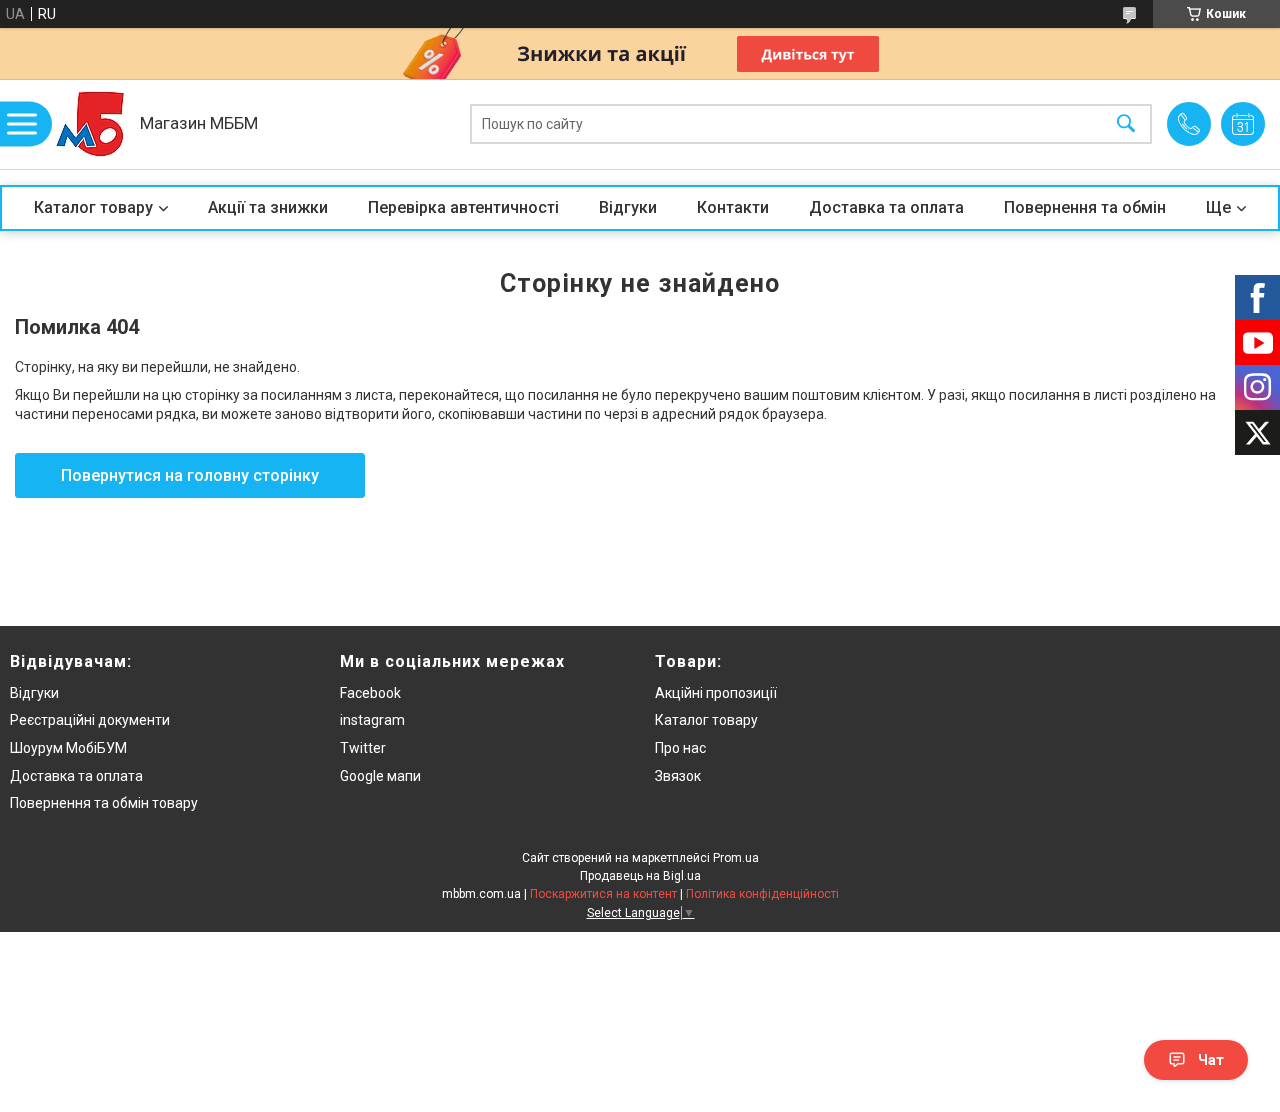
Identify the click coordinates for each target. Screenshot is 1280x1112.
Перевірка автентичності (463, 207)
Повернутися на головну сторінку (190, 475)
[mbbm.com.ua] (90, 124)
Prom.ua (736, 858)
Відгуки (628, 207)
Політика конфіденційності (762, 894)
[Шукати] (1126, 124)
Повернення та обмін (1085, 207)
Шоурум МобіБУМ (68, 748)
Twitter (363, 748)
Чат (1211, 1060)
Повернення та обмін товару (104, 803)
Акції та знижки (268, 207)
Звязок (678, 776)
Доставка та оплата (886, 207)
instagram (372, 720)
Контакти (733, 207)
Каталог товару (93, 207)
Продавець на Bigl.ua (640, 876)
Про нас (680, 748)
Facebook (370, 693)
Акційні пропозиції (716, 693)
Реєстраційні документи (90, 720)
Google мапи (380, 776)
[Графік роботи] (1243, 124)
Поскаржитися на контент (603, 894)
